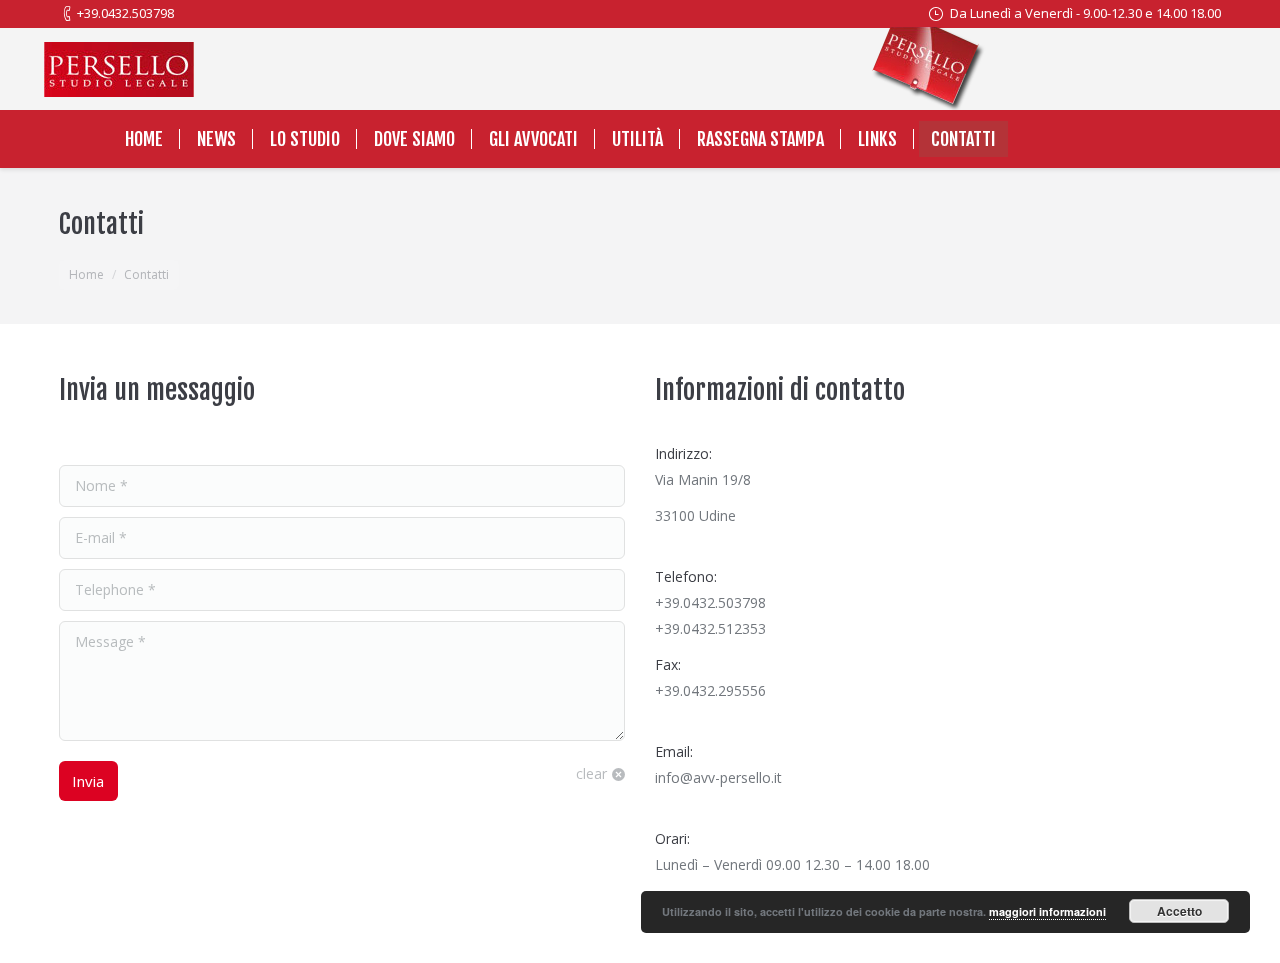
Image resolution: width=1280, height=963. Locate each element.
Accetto (1179, 911)
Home (86, 274)
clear (591, 773)
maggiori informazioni (1047, 911)
